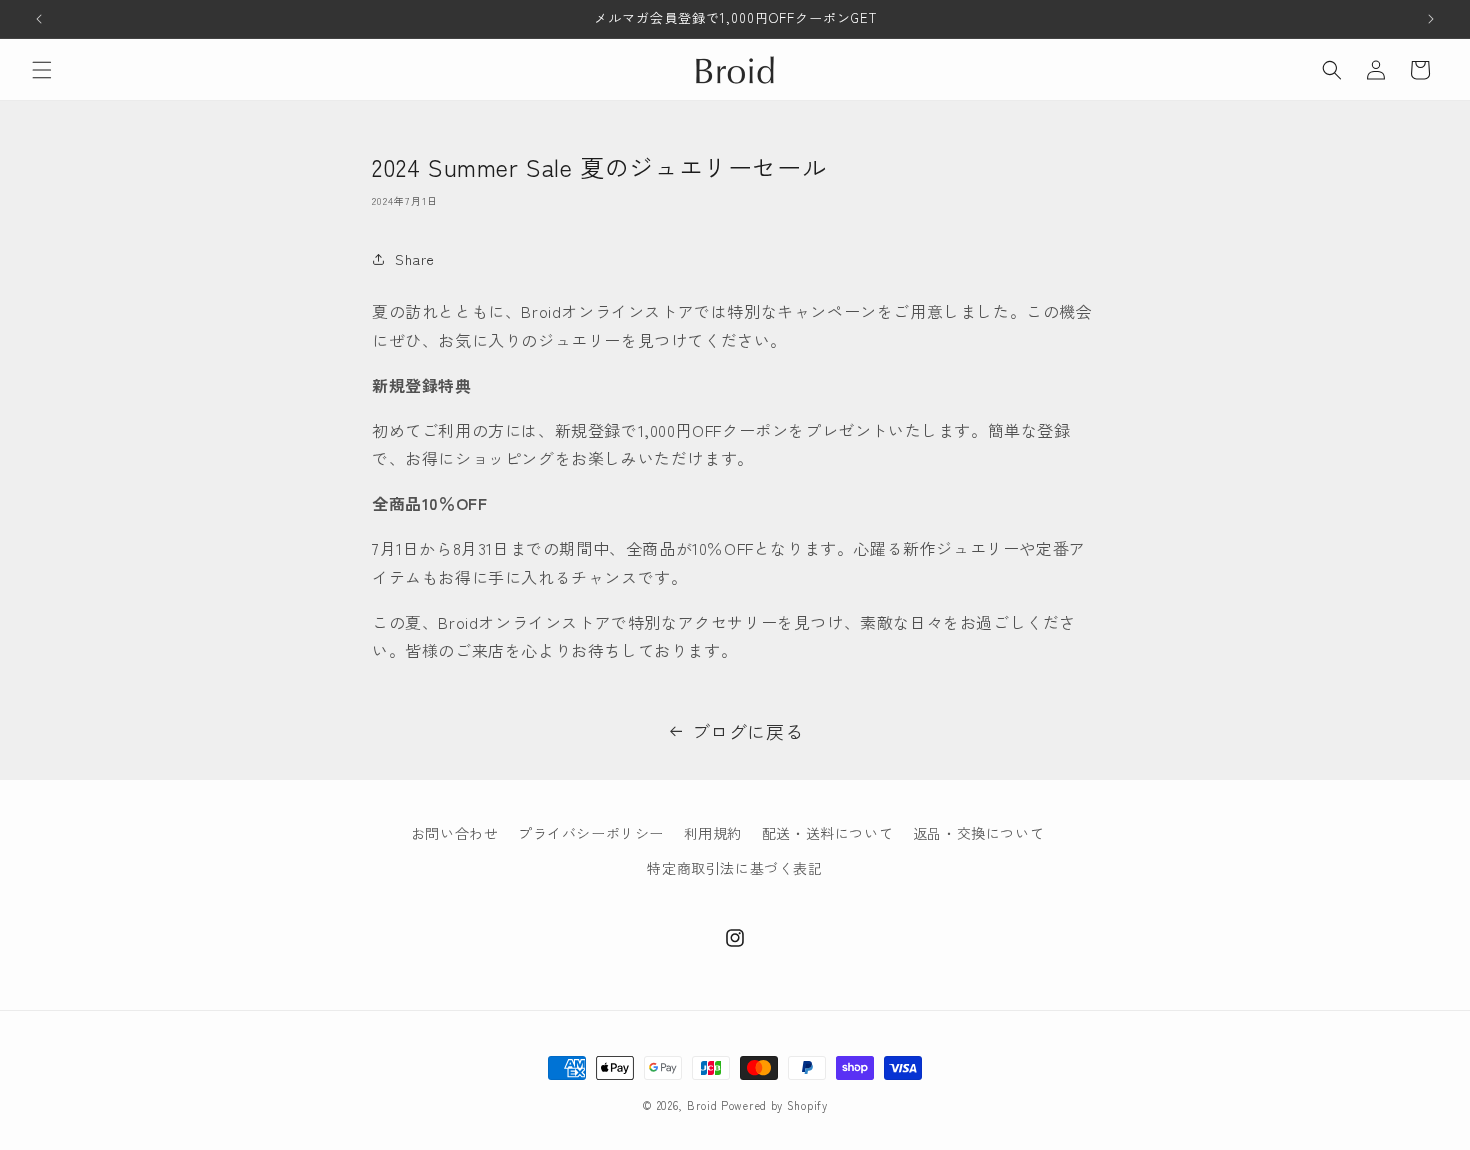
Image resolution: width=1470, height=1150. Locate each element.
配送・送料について (827, 833)
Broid (702, 1105)
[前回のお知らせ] (39, 19)
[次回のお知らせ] (1431, 19)
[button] (42, 70)
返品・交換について (978, 833)
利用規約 (713, 833)
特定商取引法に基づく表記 (734, 868)
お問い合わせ (455, 833)
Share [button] (415, 259)
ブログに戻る (748, 731)
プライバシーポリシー (591, 833)
